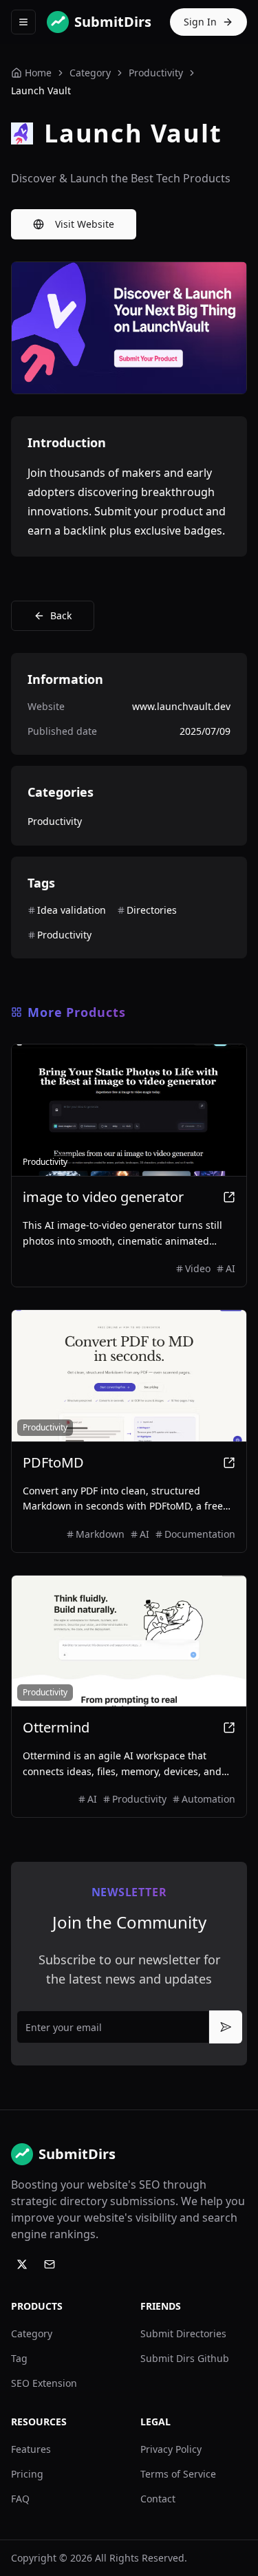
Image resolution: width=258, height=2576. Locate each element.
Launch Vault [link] (41, 90)
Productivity (156, 73)
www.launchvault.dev (181, 706)
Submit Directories (183, 2333)
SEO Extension (44, 2383)
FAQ (20, 2499)
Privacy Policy (171, 2449)
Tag (19, 2358)
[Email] (50, 2264)
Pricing (27, 2474)
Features (31, 2449)
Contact (158, 2499)
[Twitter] (22, 2264)
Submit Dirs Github (185, 2358)
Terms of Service (178, 2474)
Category (32, 2333)
